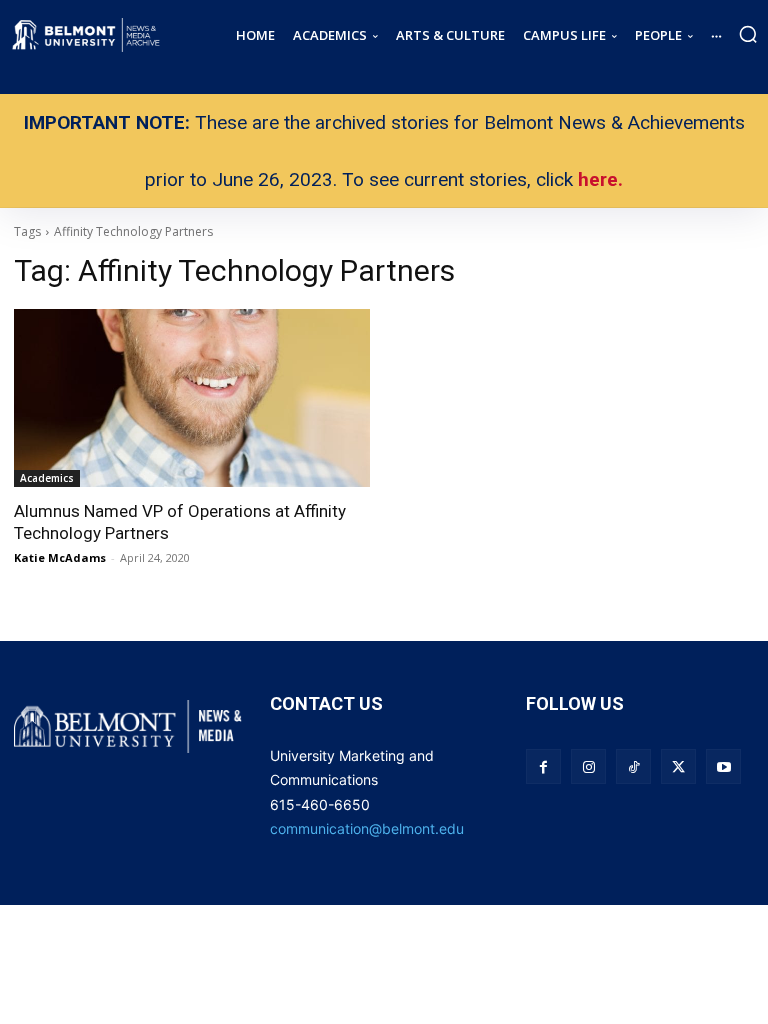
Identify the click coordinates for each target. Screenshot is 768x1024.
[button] (748, 34)
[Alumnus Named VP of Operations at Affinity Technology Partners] (192, 398)
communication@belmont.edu (367, 828)
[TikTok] (633, 766)
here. (600, 179)
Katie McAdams (60, 557)
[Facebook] (543, 766)
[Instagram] (588, 766)
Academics (47, 478)
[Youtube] (723, 766)
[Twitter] (678, 766)
